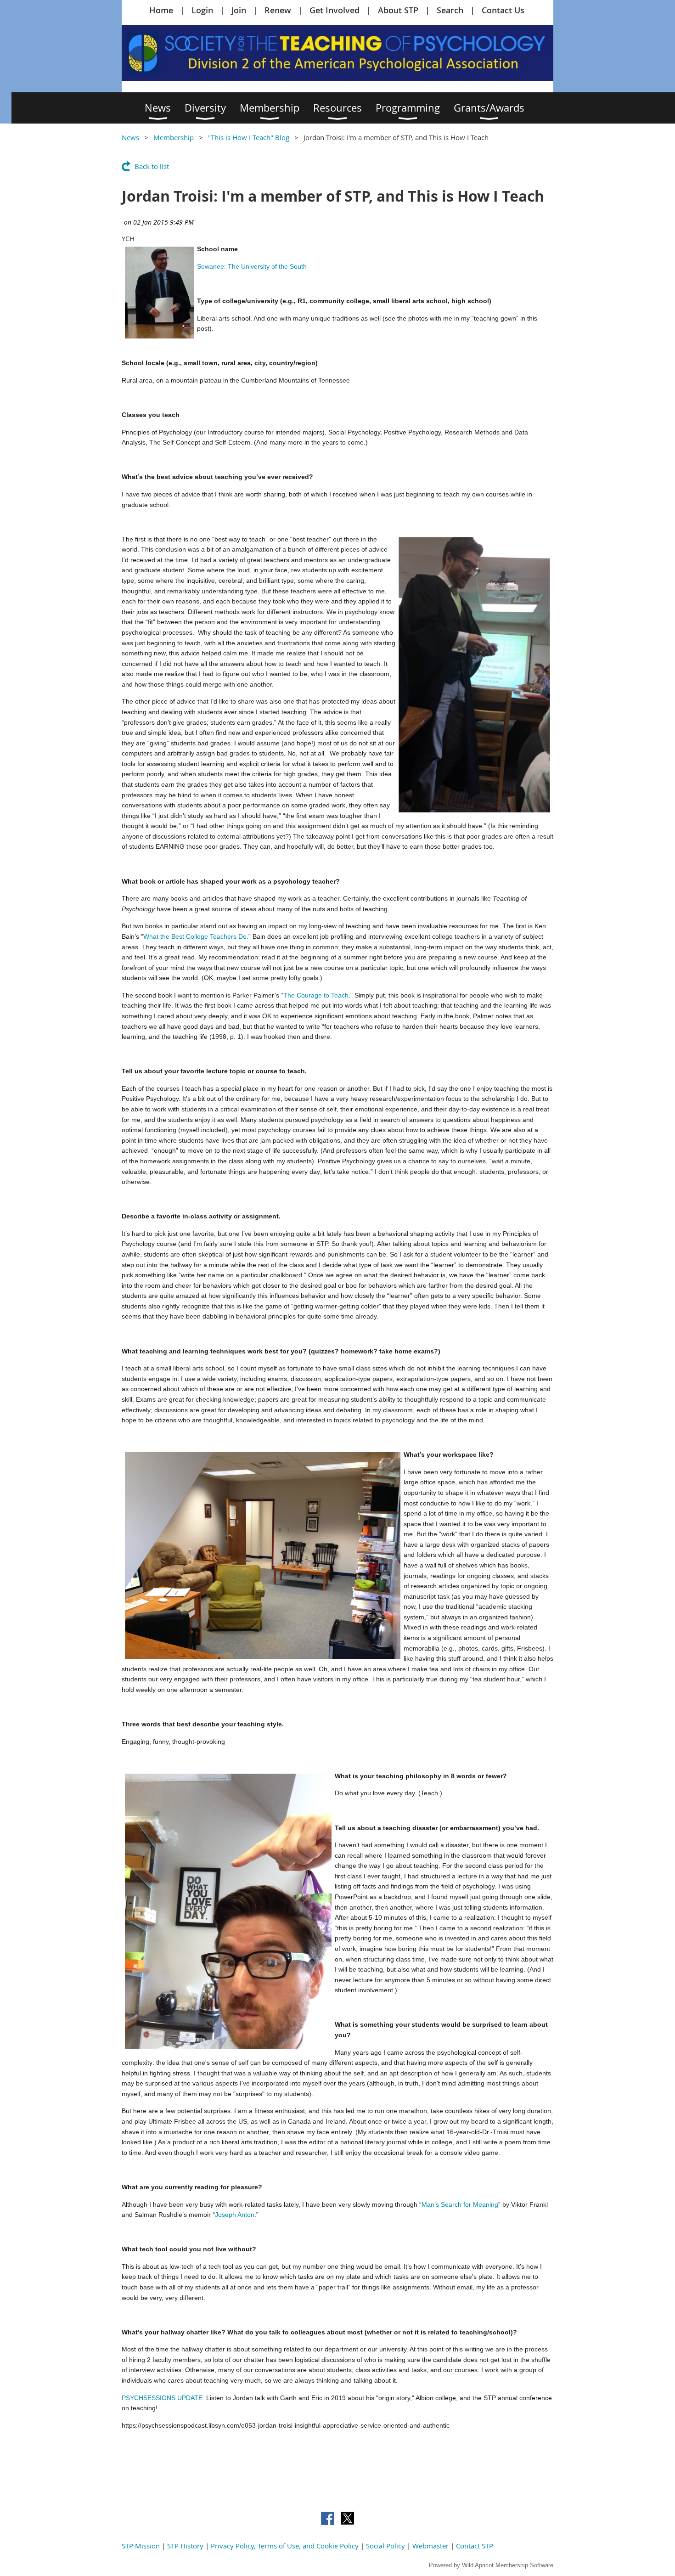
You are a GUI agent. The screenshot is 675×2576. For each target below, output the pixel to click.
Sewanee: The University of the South (252, 266)
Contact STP (475, 2546)
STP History (185, 2546)
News (130, 137)
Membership (174, 137)
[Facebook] (328, 2518)
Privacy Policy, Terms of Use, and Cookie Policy (285, 2546)
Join (239, 10)
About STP (398, 10)
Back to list (152, 166)
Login (202, 10)
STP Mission (141, 2546)
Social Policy (385, 2546)
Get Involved (335, 10)
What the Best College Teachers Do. (196, 936)
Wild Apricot (478, 2565)
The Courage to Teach (316, 995)
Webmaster (430, 2546)
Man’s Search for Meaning (460, 2204)
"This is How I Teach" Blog (249, 137)
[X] (347, 2518)
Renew (278, 10)
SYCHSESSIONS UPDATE (164, 2398)
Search (450, 10)
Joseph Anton (235, 2215)
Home (161, 10)
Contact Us (503, 10)
